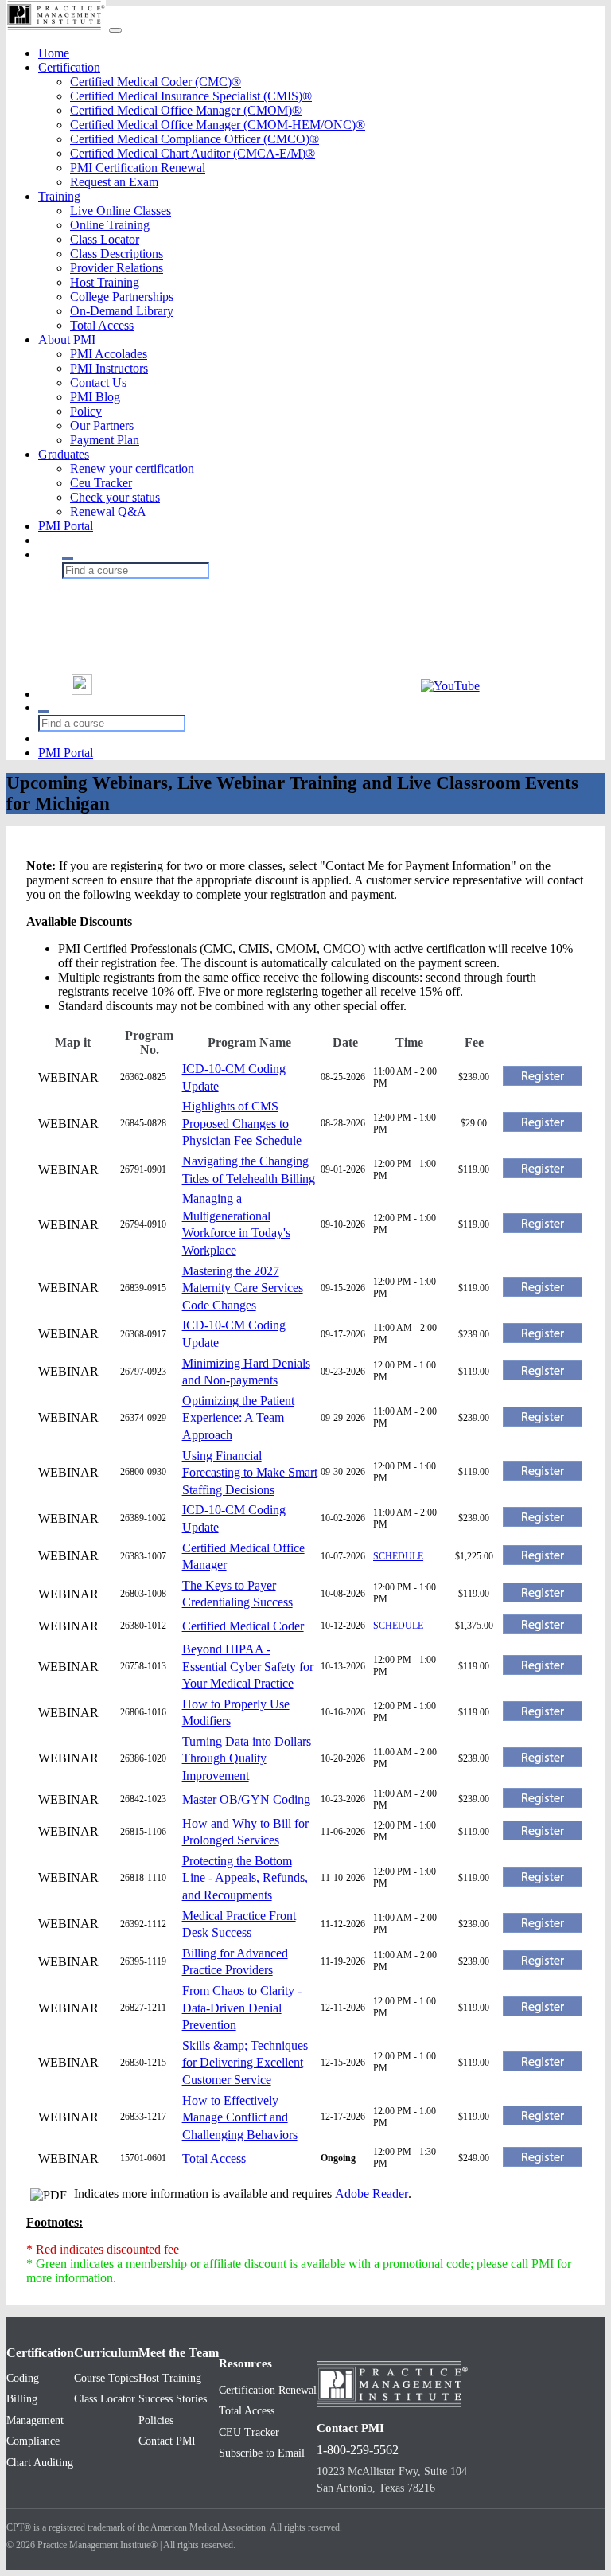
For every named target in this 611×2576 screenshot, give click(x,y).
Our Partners (102, 425)
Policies (156, 2420)
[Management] (162, 635)
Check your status (115, 497)
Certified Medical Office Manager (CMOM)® (186, 110)
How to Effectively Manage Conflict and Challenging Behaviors (240, 2117)
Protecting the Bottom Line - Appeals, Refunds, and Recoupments (245, 1878)
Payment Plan (105, 440)
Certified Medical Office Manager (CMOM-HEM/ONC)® (218, 125)
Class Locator (105, 239)
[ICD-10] (162, 651)
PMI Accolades (109, 354)
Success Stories (173, 2399)
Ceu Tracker (101, 483)
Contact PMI (167, 2441)
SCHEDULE (398, 1556)
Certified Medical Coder (243, 1626)
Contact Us (98, 382)
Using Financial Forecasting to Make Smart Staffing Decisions (250, 1473)
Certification (69, 67)
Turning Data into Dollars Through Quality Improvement (247, 1758)
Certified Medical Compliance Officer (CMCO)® (195, 139)
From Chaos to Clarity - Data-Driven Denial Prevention (242, 2008)
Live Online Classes (121, 211)
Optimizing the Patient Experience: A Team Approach (238, 1418)
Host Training (105, 282)
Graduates (64, 454)
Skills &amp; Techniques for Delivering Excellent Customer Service (245, 2063)
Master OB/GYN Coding (246, 1799)
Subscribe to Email (262, 2453)
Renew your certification (132, 468)
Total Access (102, 325)
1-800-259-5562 (358, 2450)
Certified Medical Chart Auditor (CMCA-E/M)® (193, 153)
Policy (86, 411)
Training (59, 196)
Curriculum (106, 2353)
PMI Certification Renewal (138, 168)
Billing (22, 2399)
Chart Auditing (40, 2463)
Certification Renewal (268, 2390)
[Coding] (162, 587)
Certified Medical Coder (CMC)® (156, 82)
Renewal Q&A (108, 511)
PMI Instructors (109, 368)
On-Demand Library (122, 311)
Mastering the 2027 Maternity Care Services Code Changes (243, 1288)
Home (54, 53)
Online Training (110, 225)
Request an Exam (114, 182)
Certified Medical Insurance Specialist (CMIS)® (191, 96)
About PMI (67, 340)
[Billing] (162, 603)
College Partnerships (122, 297)
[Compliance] (162, 619)
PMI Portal (66, 526)
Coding (23, 2378)
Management (35, 2420)
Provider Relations (117, 268)
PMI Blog (95, 397)
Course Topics (106, 2378)
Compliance (33, 2441)
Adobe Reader (372, 2194)
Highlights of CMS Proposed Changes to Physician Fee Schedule (242, 1123)
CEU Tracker (249, 2432)
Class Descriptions (117, 254)
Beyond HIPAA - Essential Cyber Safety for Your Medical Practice (248, 1666)
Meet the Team (179, 2353)
